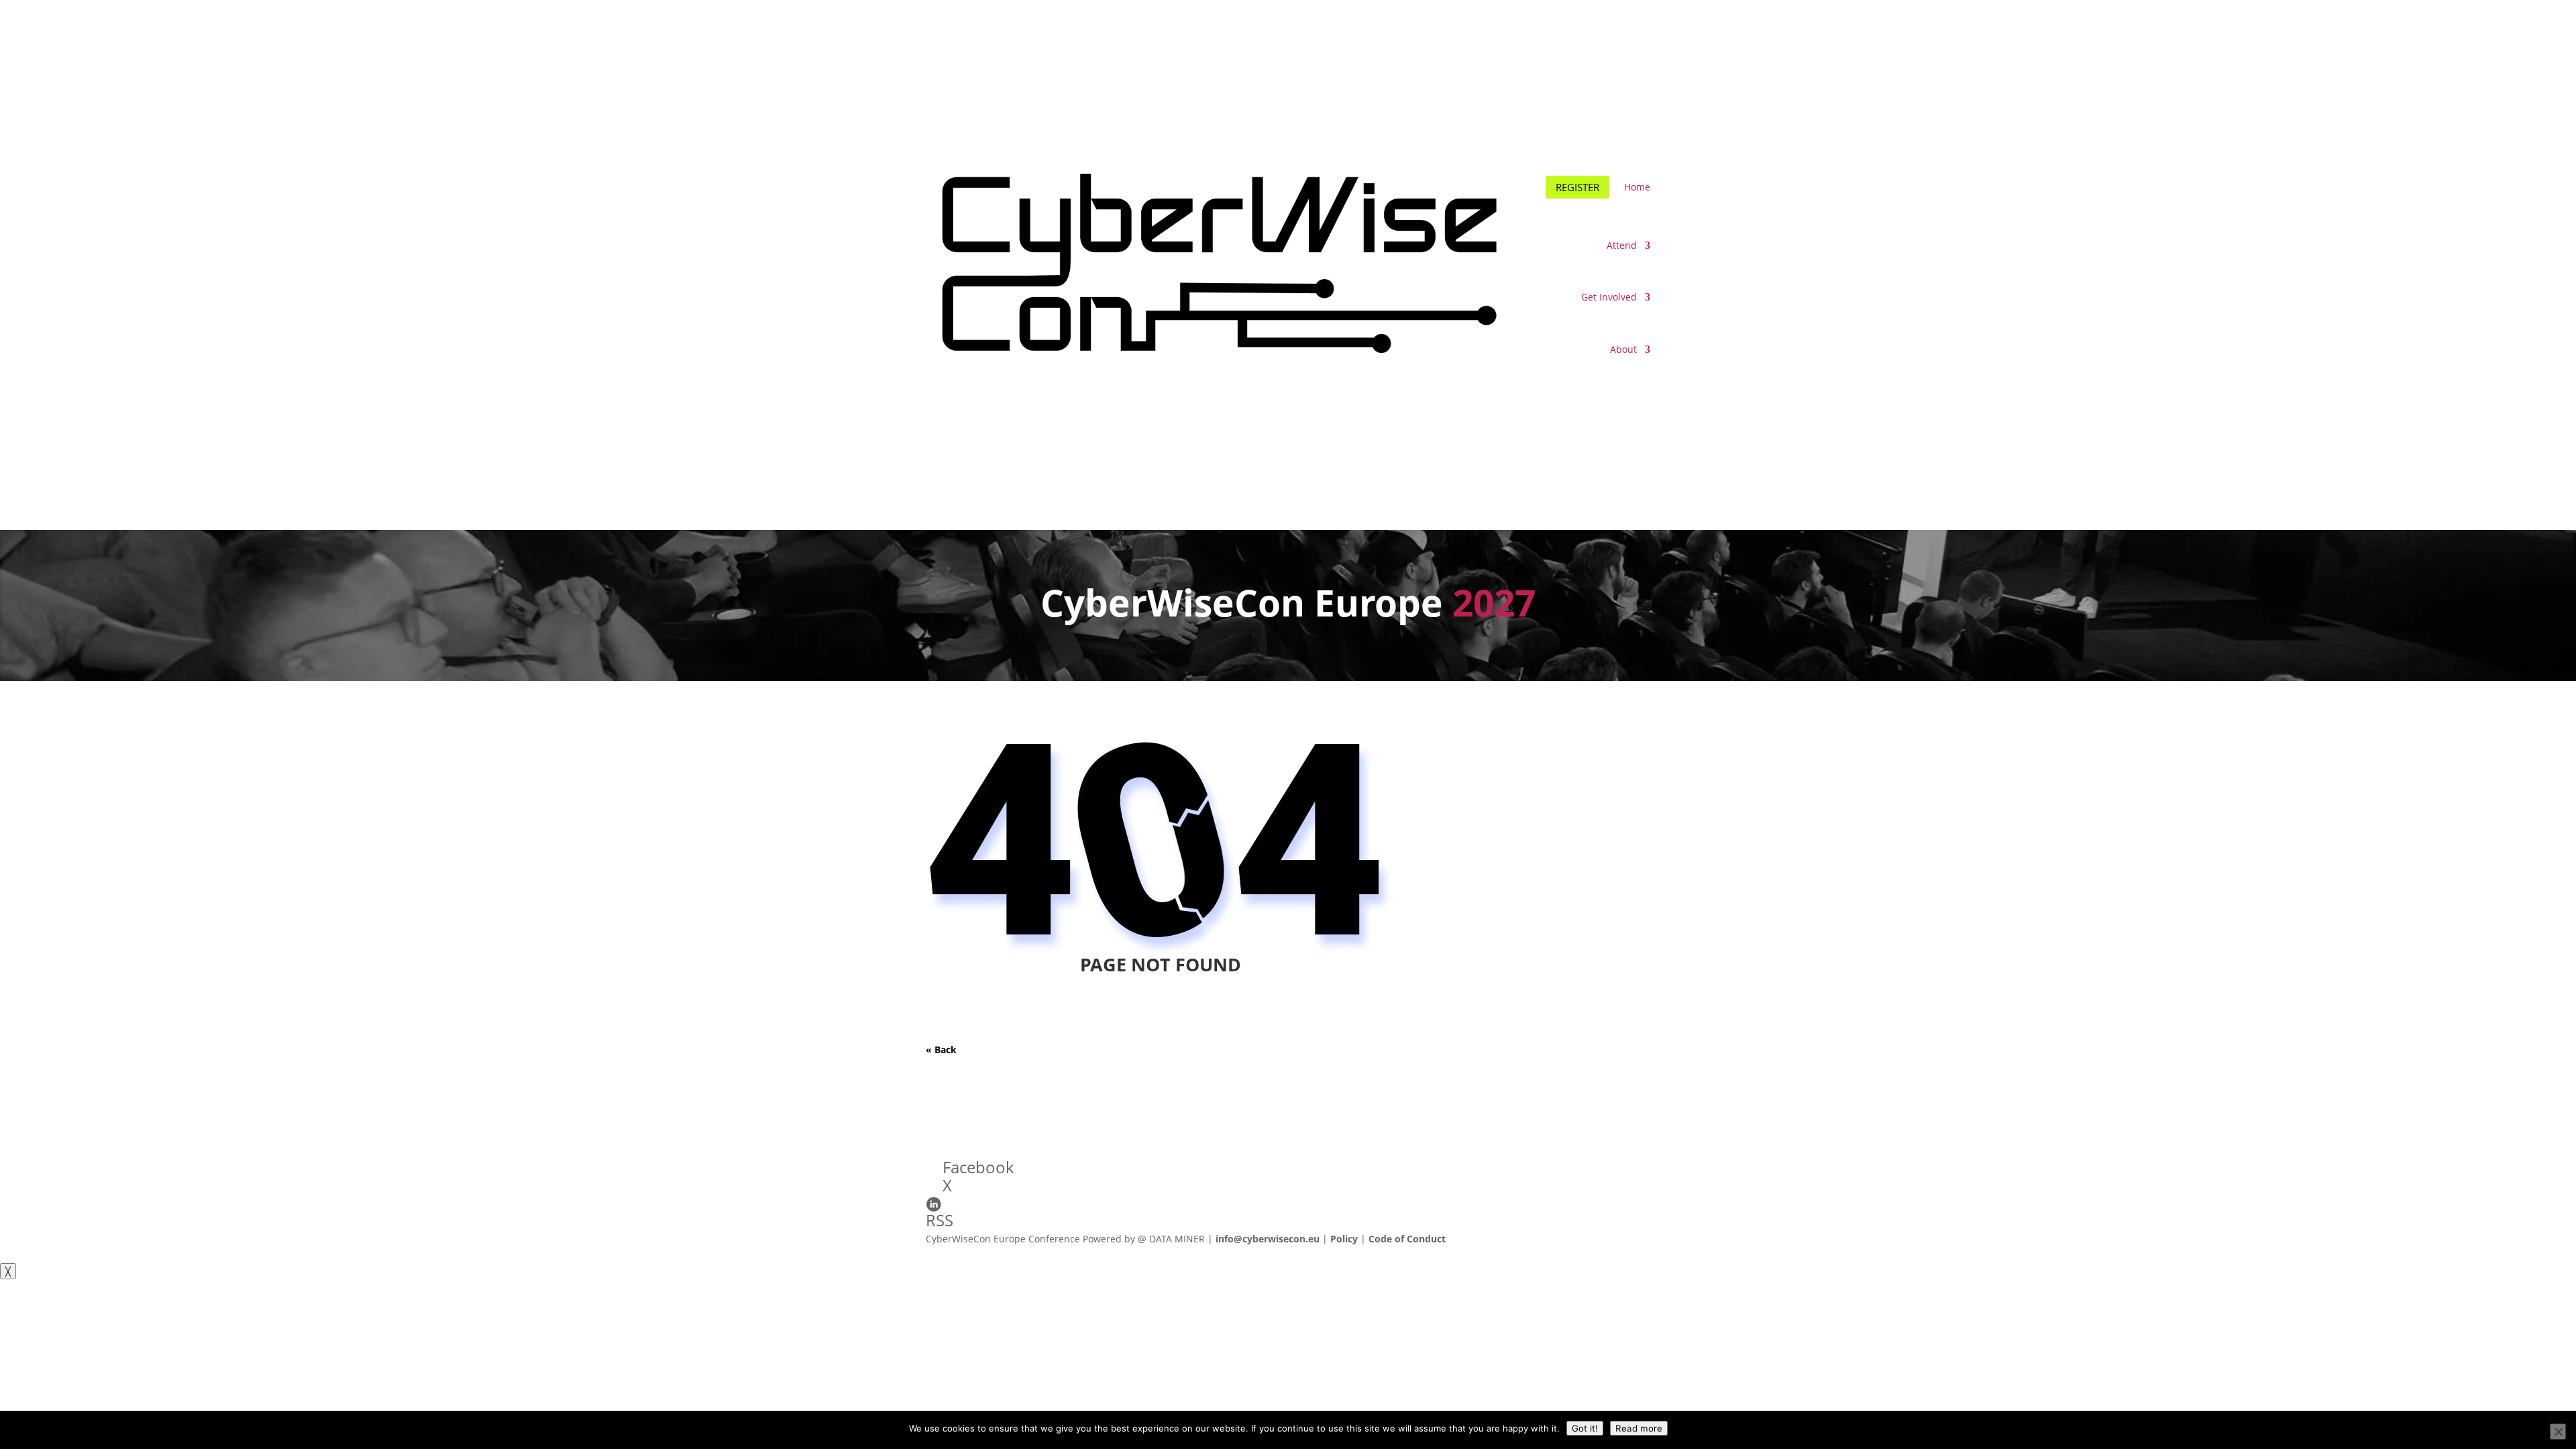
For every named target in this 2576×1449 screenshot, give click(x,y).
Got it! (1585, 1428)
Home (1637, 187)
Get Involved (1609, 297)
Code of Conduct (1407, 1239)
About (1623, 349)
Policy (1344, 1239)
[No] (2558, 1432)
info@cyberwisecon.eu (1268, 1239)
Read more (1639, 1428)
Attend (1622, 245)
